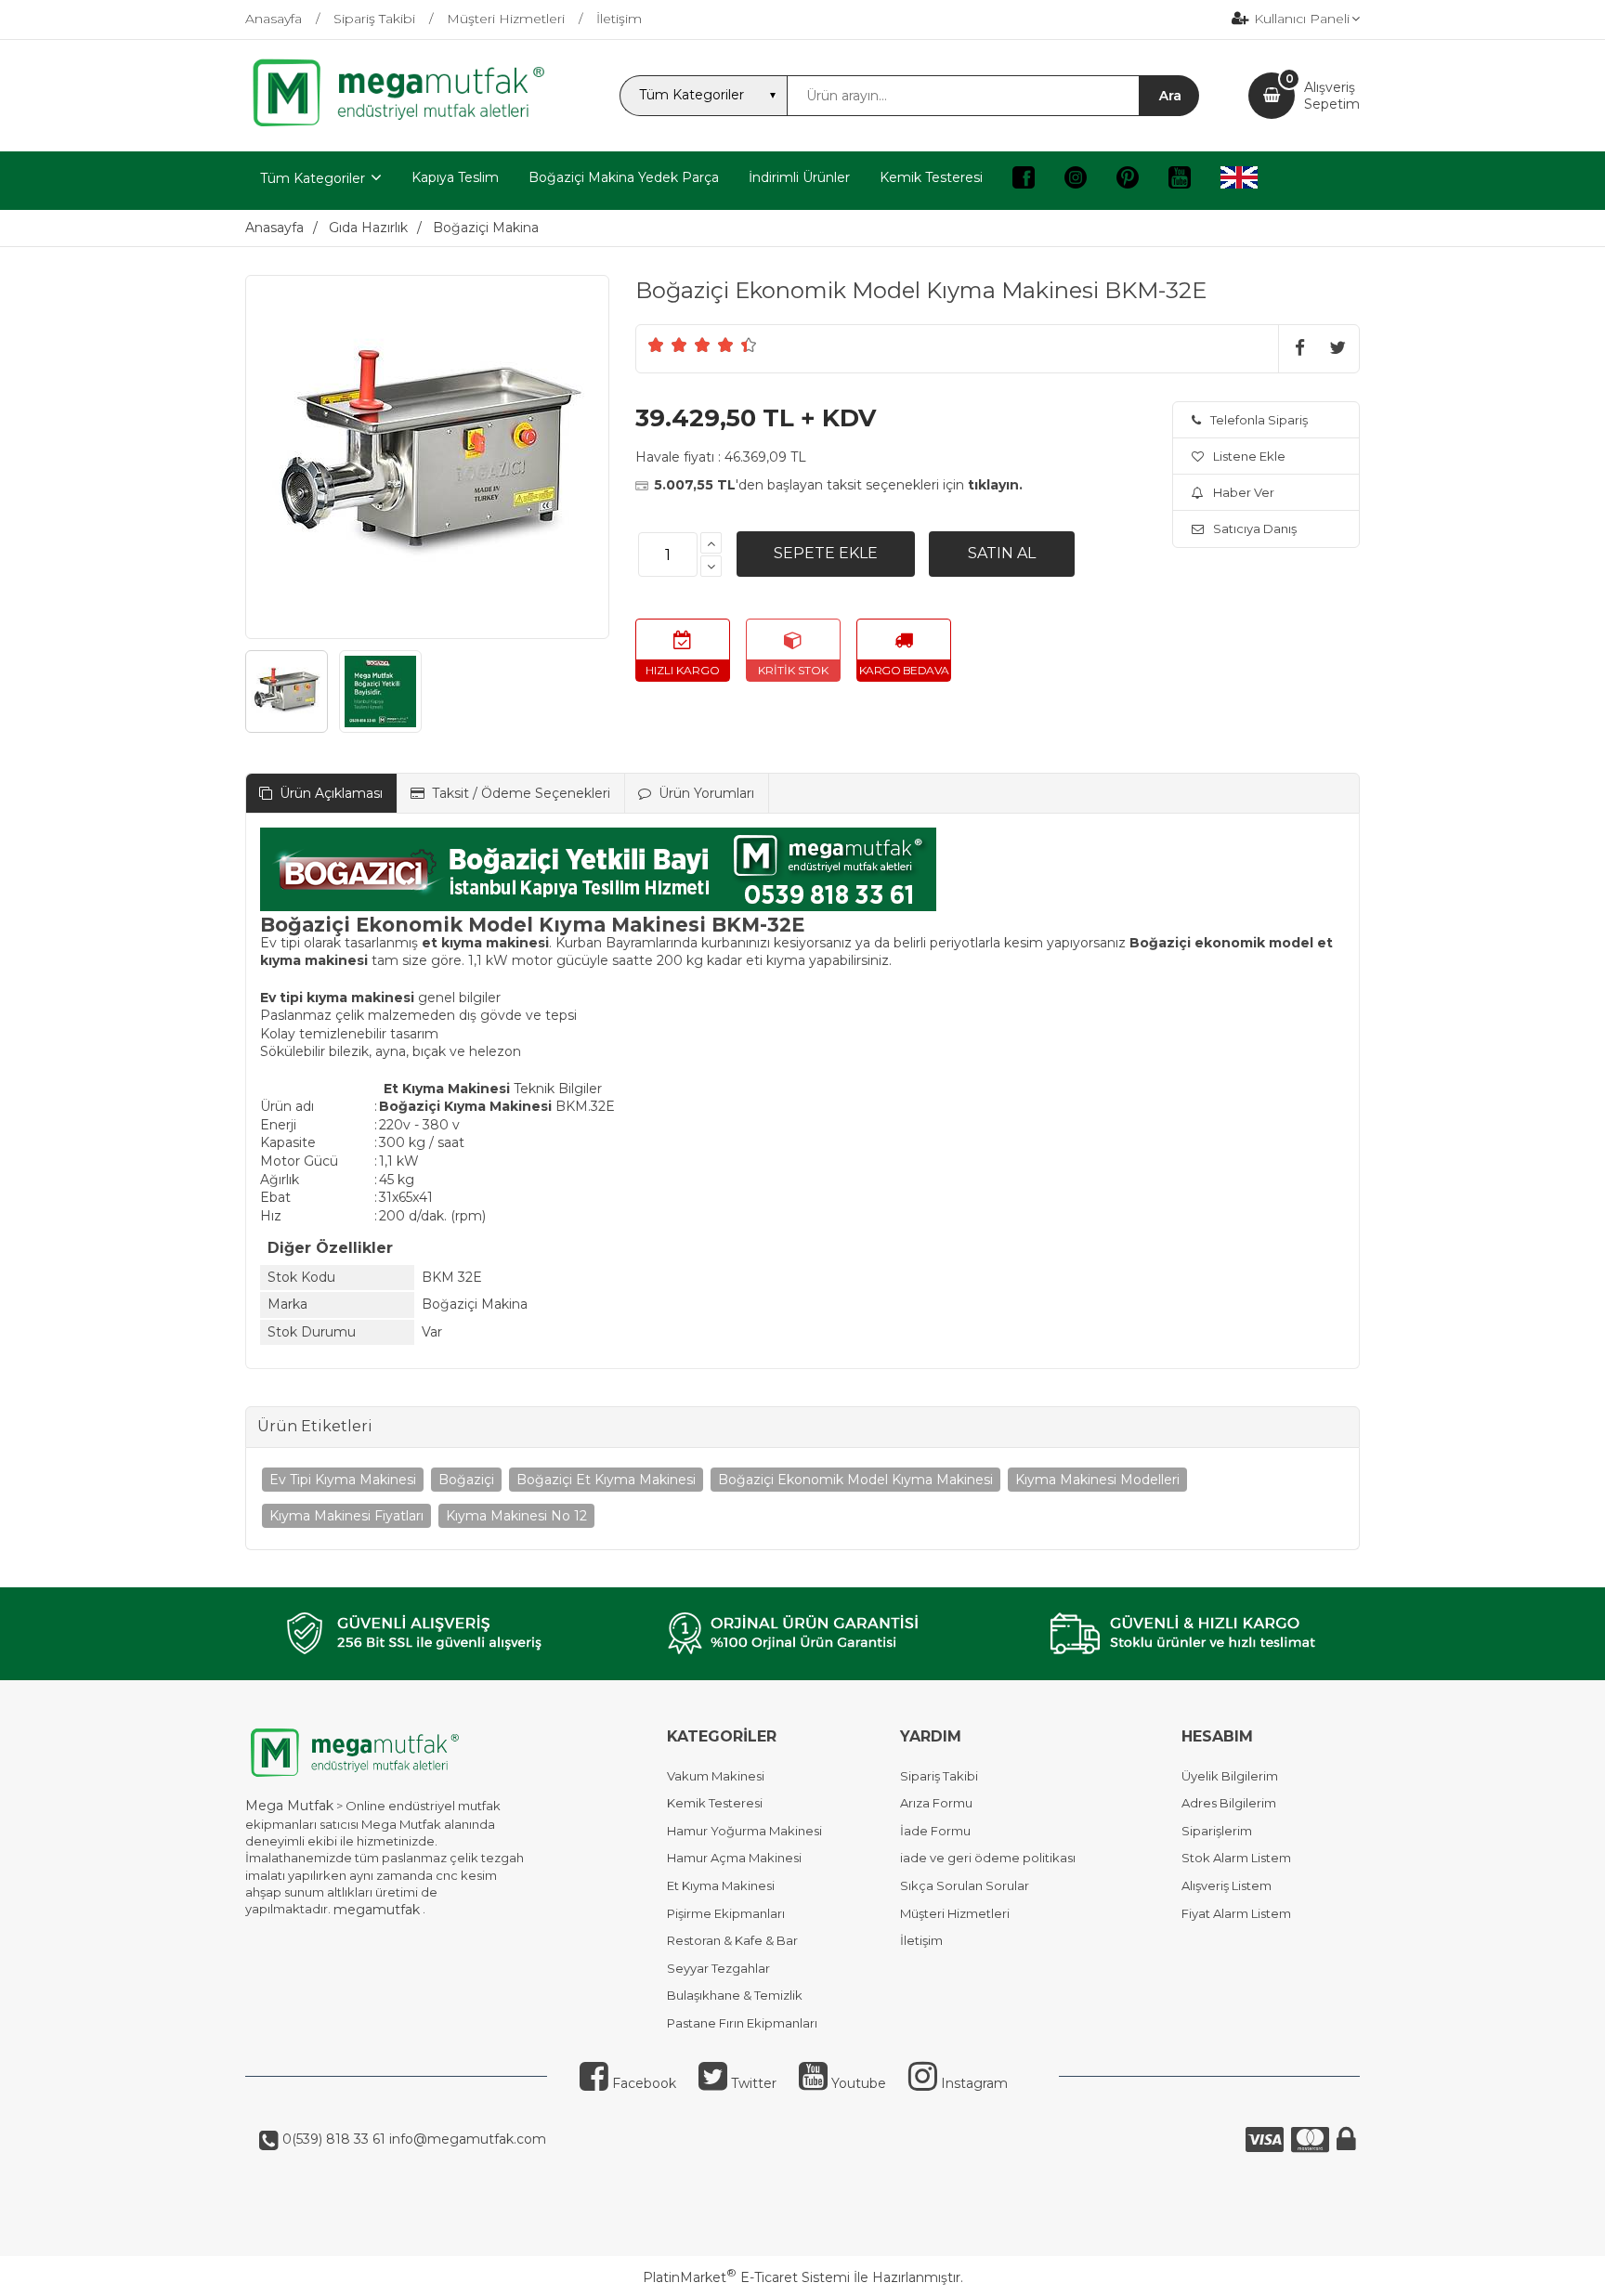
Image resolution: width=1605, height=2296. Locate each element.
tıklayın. (995, 485)
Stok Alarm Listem (1236, 1858)
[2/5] (668, 345)
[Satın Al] (1002, 554)
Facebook (642, 2083)
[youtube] (1180, 181)
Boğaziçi (466, 1480)
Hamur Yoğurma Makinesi (744, 1831)
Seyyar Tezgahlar (718, 1968)
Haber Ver (1244, 492)
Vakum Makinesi (716, 1776)
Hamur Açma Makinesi (734, 1858)
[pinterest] (1128, 181)
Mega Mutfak (289, 1806)
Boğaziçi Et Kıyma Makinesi (606, 1480)
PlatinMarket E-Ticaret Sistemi (746, 2277)
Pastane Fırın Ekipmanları (742, 2023)
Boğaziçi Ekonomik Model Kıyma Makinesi (855, 1480)
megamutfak (377, 1910)
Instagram (972, 2083)
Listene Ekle (1249, 456)
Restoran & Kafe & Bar (732, 1940)
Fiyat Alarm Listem (1236, 1913)
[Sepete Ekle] (826, 554)
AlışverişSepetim (1332, 96)
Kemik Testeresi (715, 1803)
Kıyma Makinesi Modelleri (1097, 1480)
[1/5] (656, 345)
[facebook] (1024, 181)
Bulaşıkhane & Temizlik (735, 1995)
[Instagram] (1076, 181)
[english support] (1239, 181)
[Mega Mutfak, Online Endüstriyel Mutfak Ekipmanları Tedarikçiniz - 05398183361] (408, 124)
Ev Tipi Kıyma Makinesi (343, 1480)
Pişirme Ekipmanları (726, 1913)
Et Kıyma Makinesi (721, 1885)
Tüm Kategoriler (313, 178)
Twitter (752, 2083)
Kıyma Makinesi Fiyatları (346, 1516)
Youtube (857, 2083)
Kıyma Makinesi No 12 (516, 1516)
